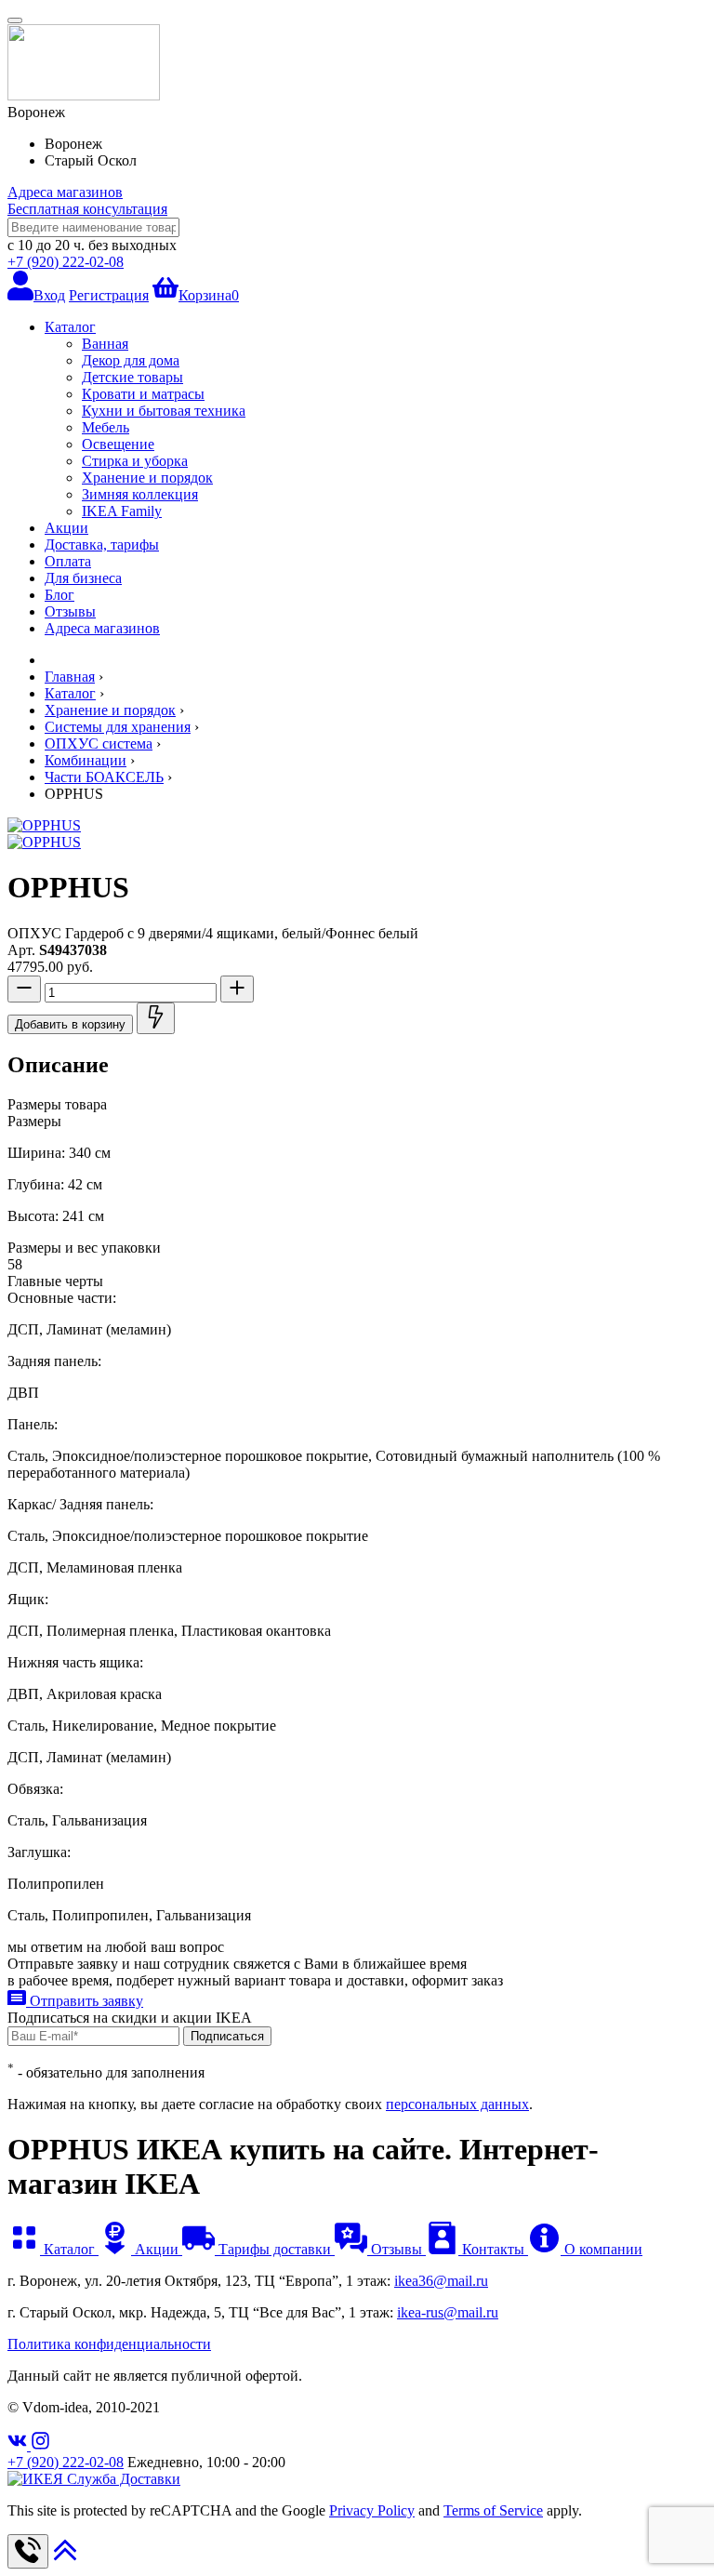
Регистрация (109, 295)
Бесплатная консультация (87, 209)
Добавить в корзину (70, 1024)
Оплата (68, 561)
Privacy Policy (372, 2510)
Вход (49, 295)
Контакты (493, 2249)
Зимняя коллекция (140, 494)
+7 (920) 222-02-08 (66, 262)
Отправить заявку (85, 2001)
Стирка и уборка (135, 461)
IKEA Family (122, 511)
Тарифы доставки (275, 2249)
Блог (59, 595)
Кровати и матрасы (143, 394)
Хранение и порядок (147, 478)
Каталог (70, 327)
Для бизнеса (83, 578)
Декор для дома (131, 360)
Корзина (209, 295)
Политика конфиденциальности (109, 2344)
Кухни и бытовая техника (164, 411)
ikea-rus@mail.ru (448, 2312)
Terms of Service (493, 2510)
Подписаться (227, 2036)
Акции (66, 528)
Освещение (118, 444)
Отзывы (70, 611)
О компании (602, 2249)
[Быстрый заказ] (156, 1018)
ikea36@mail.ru (441, 2281)
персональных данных (457, 2104)
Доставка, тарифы (102, 544)
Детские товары (132, 377)
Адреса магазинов (65, 192)
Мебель (106, 427)
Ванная (105, 344)
